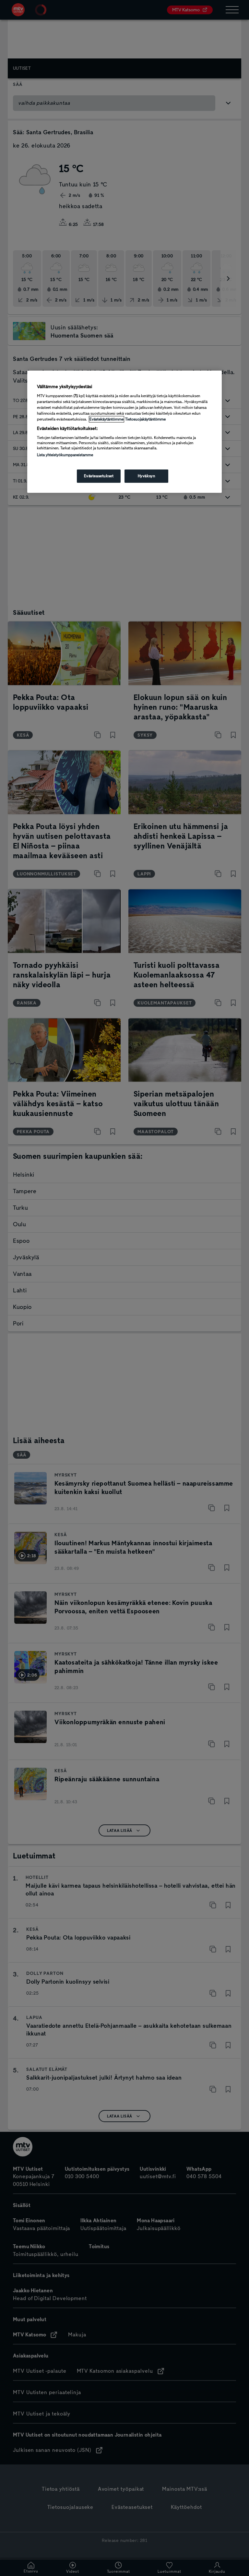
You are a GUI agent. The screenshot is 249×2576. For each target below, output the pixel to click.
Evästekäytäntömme (107, 419)
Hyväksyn (147, 476)
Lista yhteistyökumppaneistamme (65, 455)
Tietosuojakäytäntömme (145, 419)
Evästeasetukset (99, 476)
